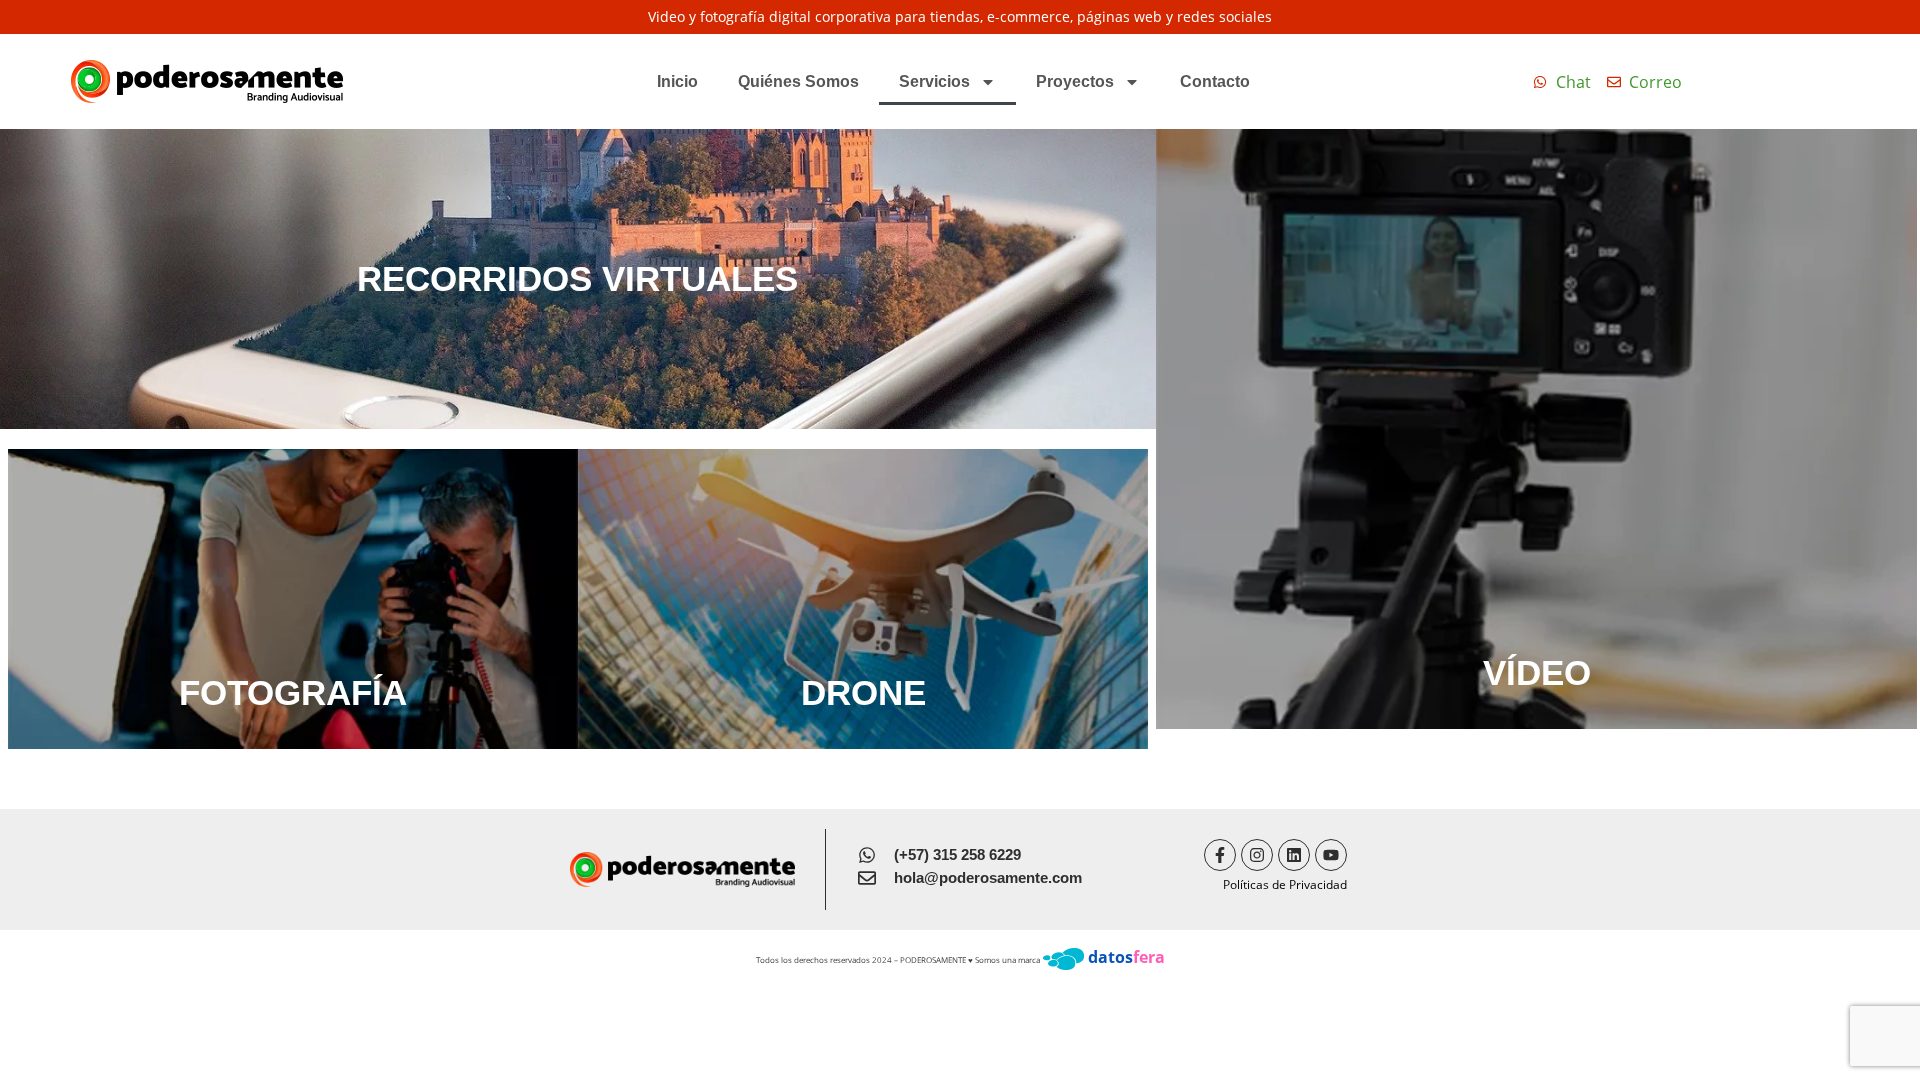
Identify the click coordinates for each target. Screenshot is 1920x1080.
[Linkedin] (1294, 855)
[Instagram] (1257, 855)
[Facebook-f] (1220, 855)
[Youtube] (1331, 855)
